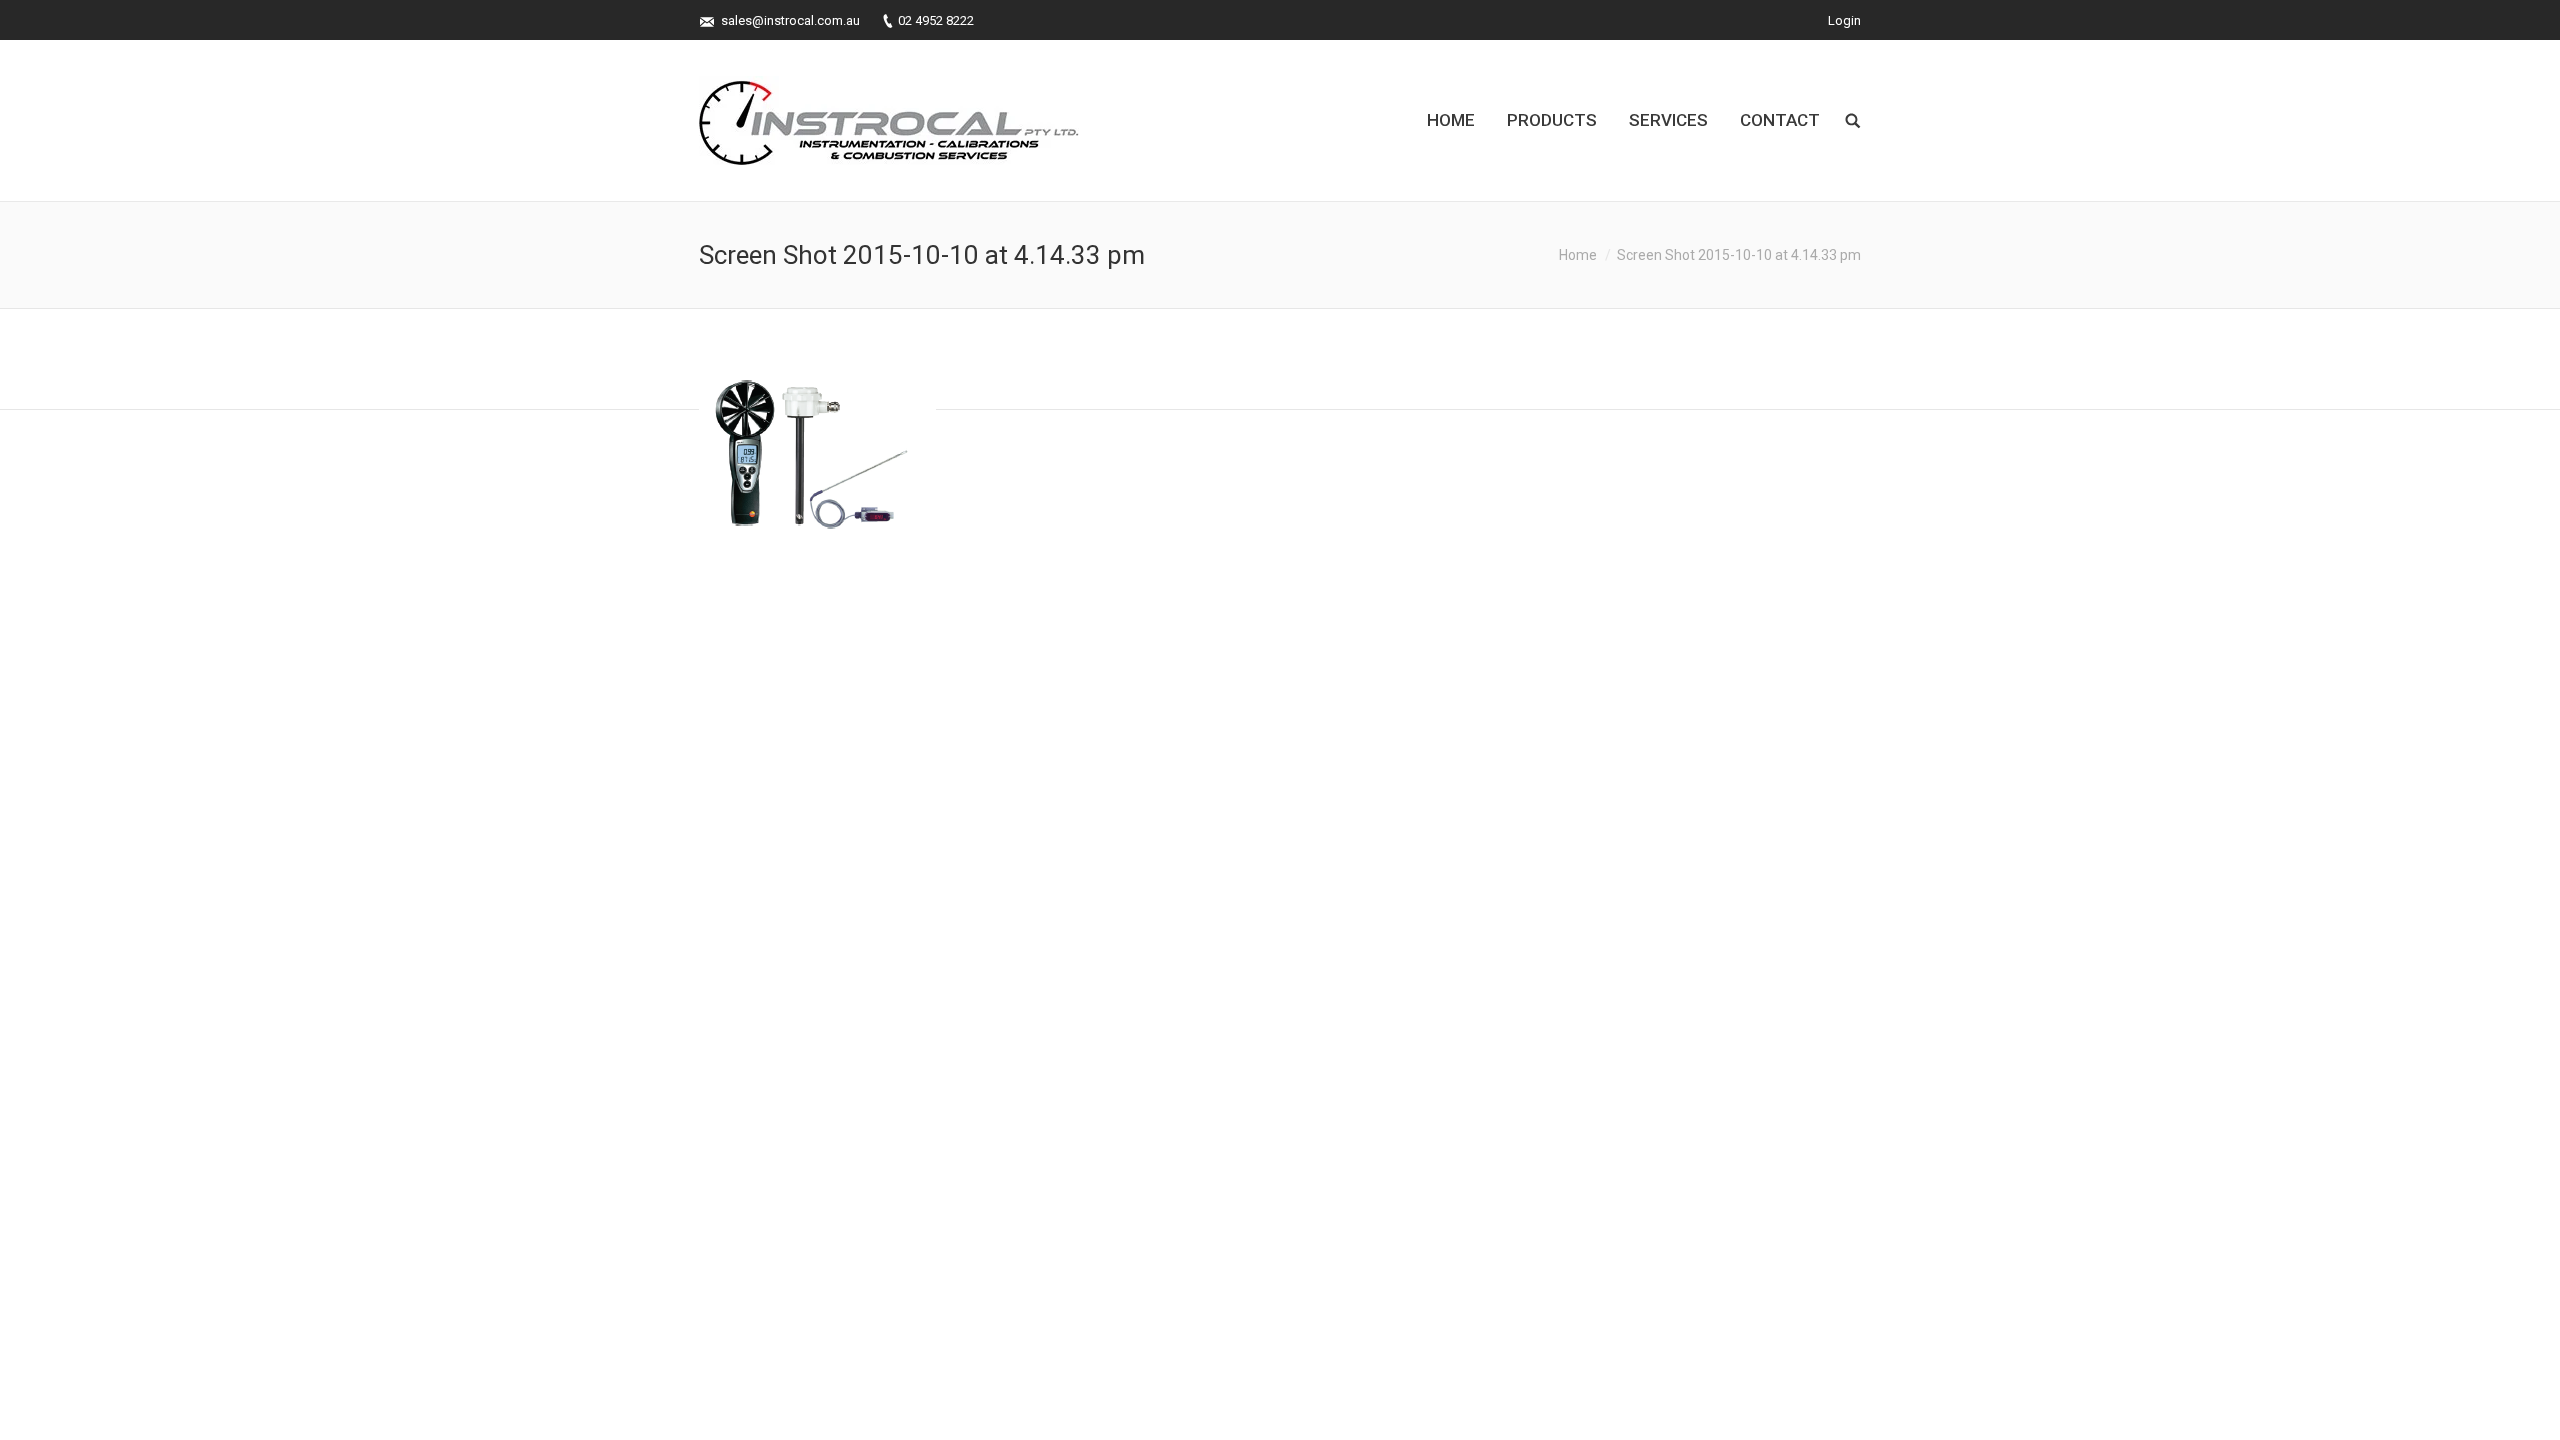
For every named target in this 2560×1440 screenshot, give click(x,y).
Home (1578, 255)
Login (1844, 20)
